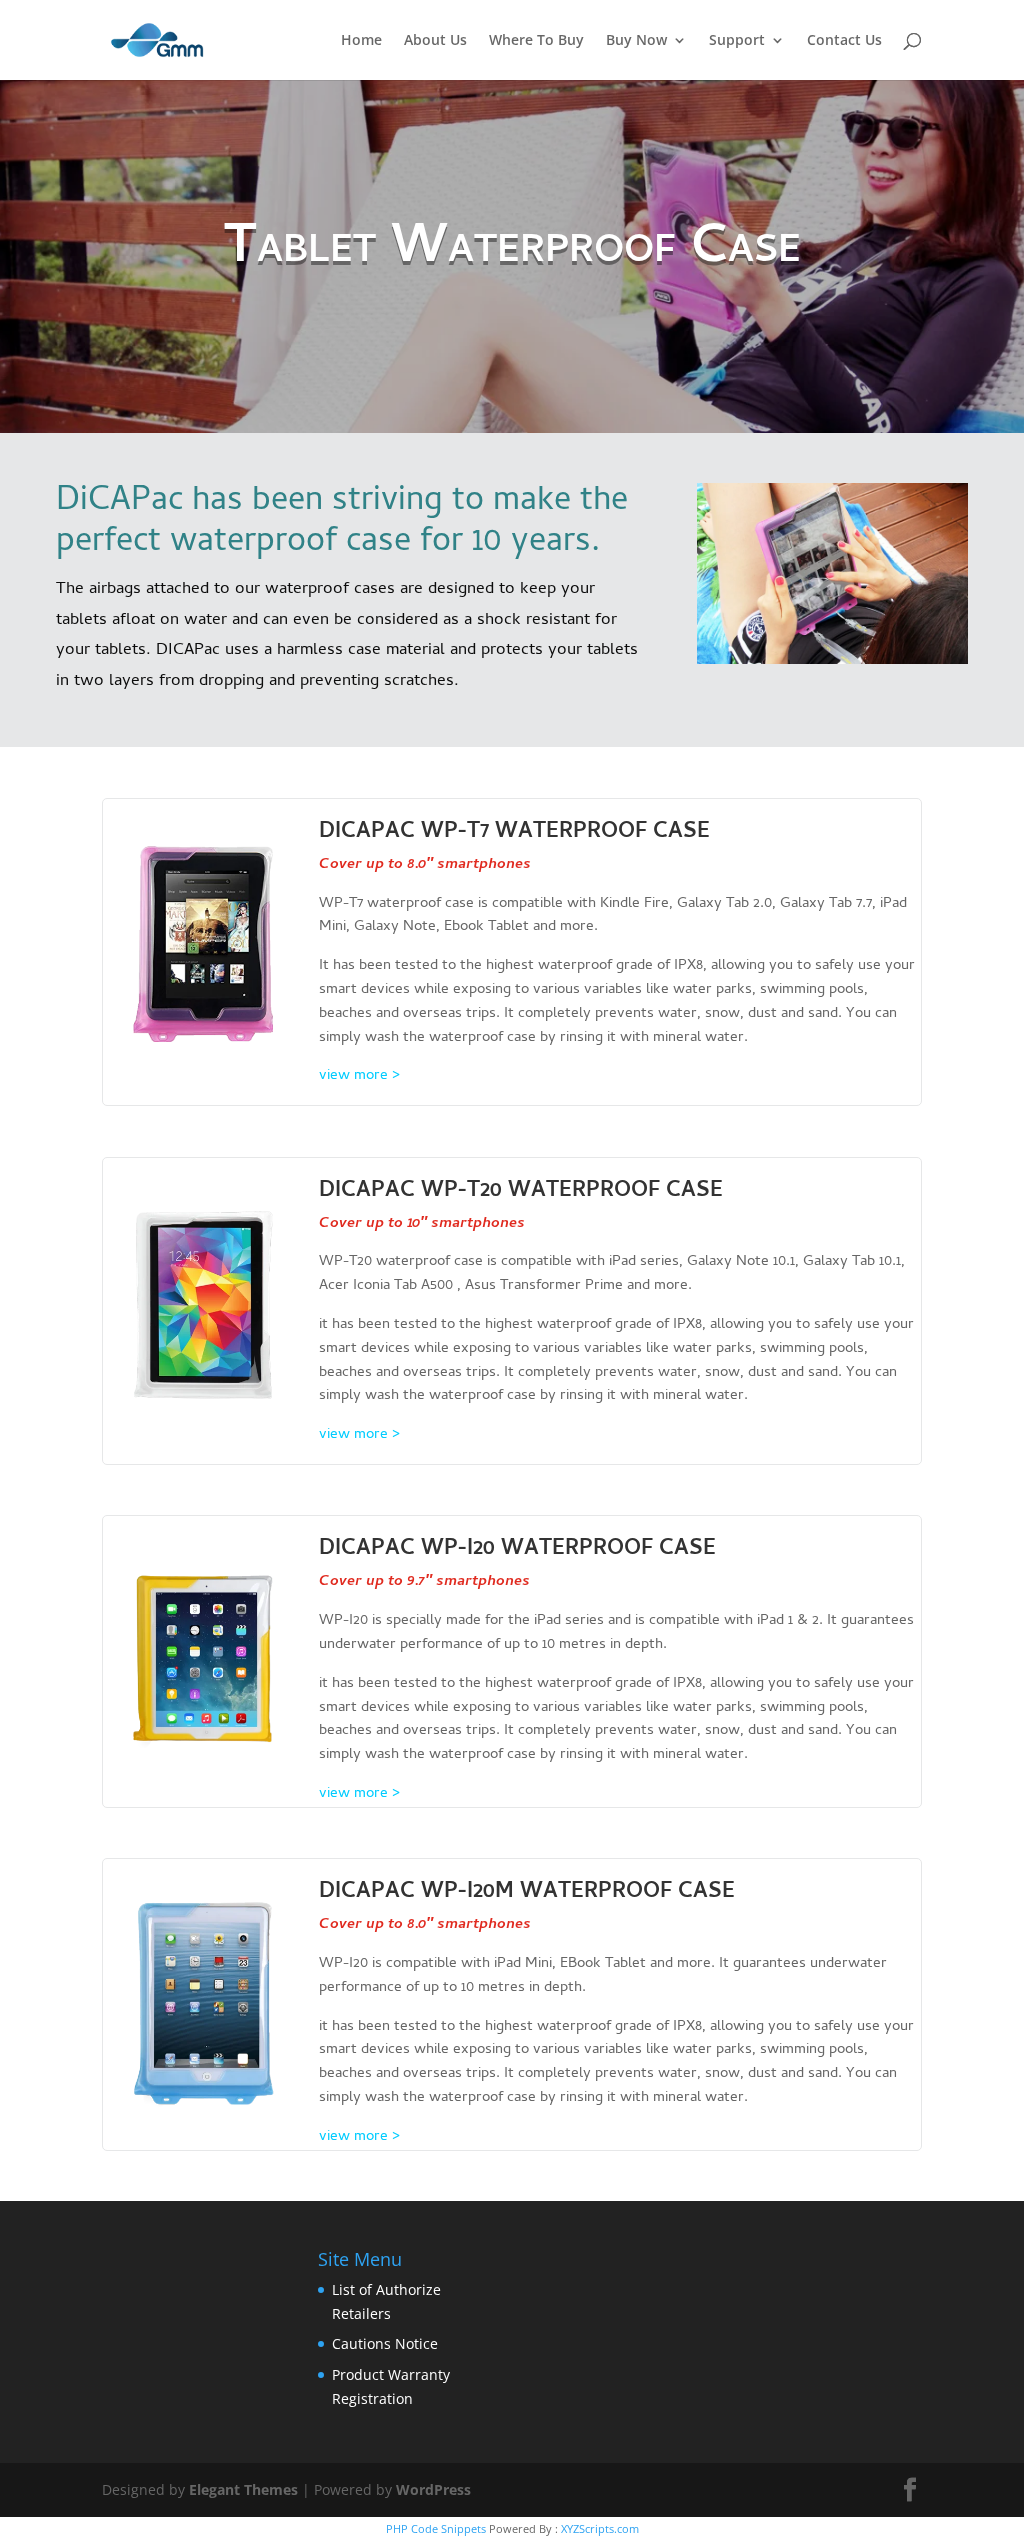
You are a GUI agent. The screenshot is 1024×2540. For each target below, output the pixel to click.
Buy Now (636, 41)
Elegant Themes (243, 2489)
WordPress (433, 2489)
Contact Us (844, 41)
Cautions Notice (385, 2343)
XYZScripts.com (600, 2528)
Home (361, 41)
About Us (435, 41)
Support (737, 41)
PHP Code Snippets (436, 2528)
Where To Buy (536, 41)
